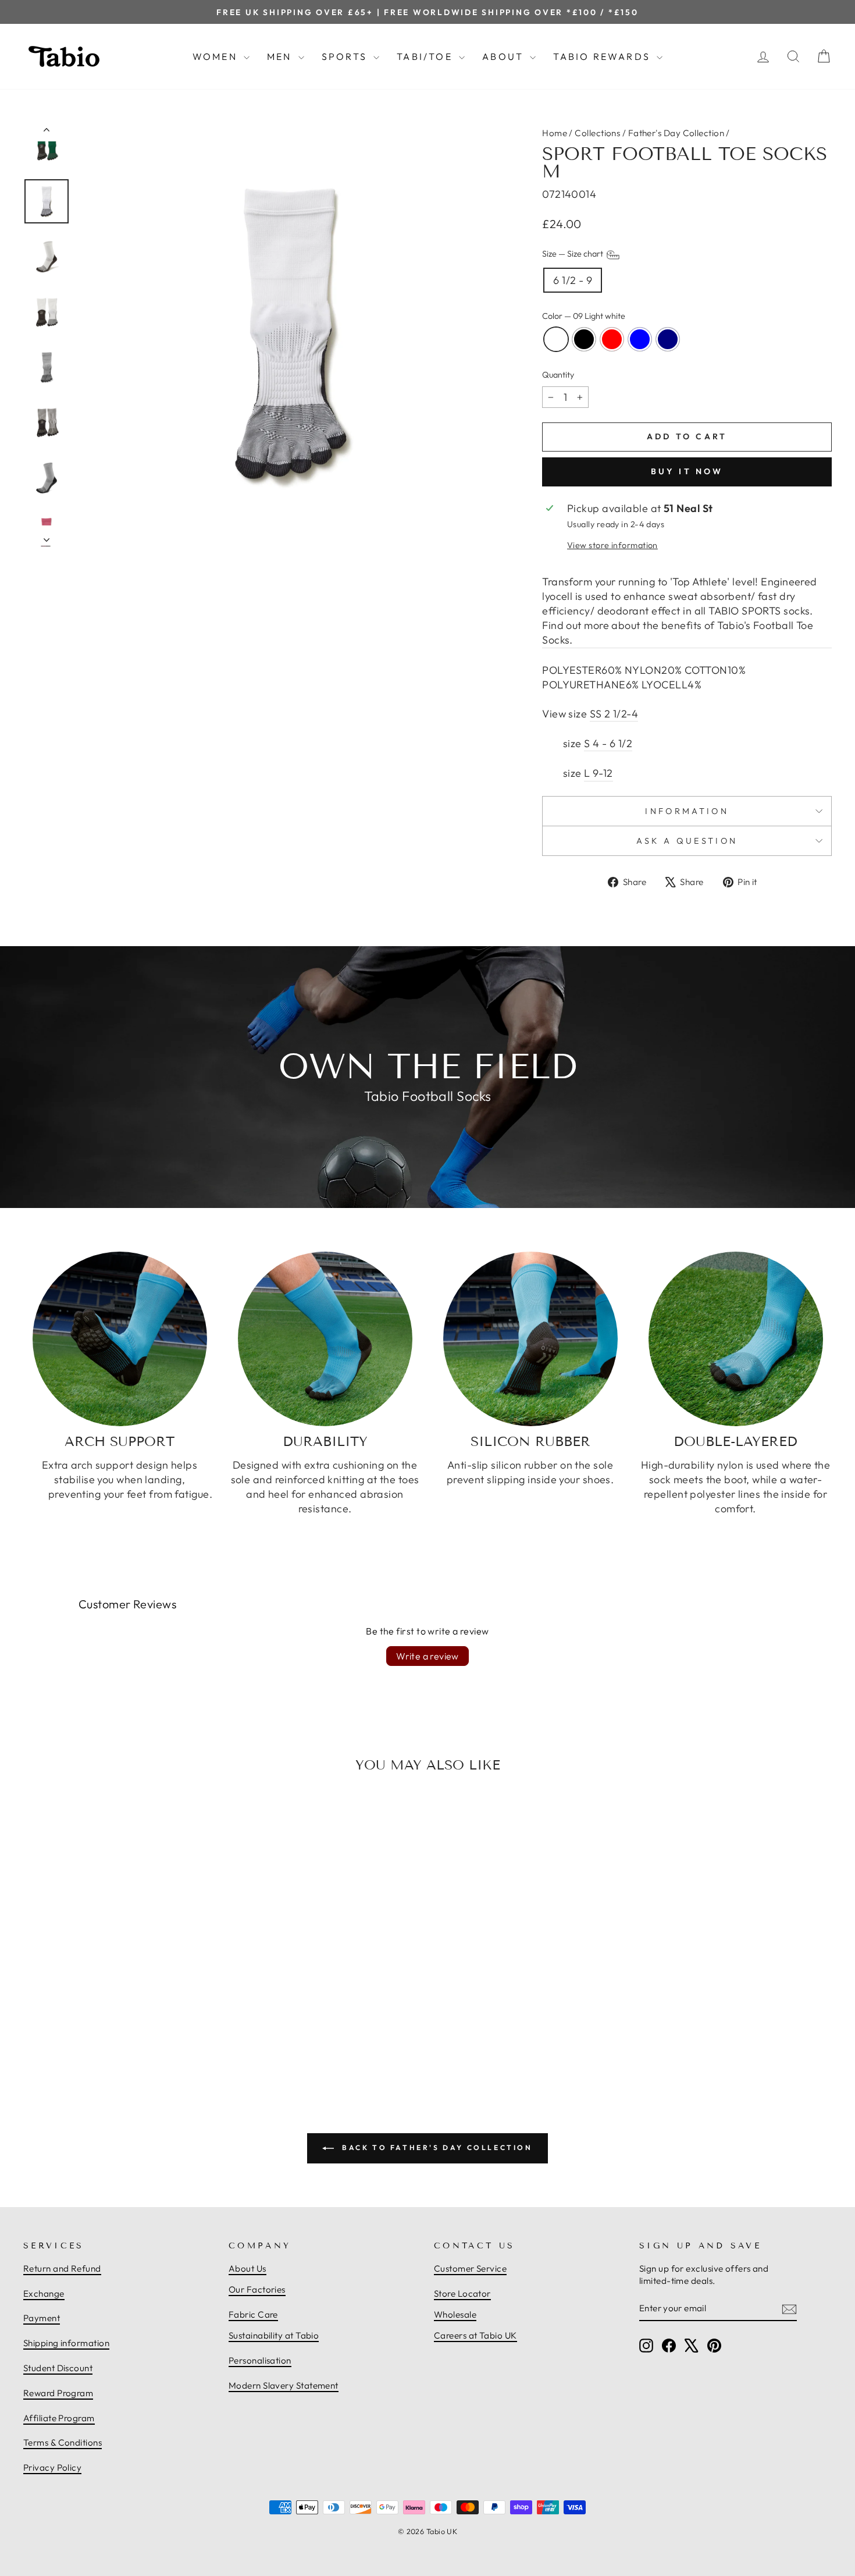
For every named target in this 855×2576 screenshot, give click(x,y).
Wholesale (455, 2314)
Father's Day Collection (676, 133)
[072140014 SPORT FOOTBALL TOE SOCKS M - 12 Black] (107, 2037)
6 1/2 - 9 (573, 280)
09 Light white (556, 339)
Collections (597, 133)
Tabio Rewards (603, 56)
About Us (247, 2268)
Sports (346, 56)
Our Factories (257, 2289)
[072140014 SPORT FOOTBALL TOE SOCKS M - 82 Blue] (133, 2037)
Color (584, 316)
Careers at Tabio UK (475, 2335)
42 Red (612, 339)
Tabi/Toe (426, 56)
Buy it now (687, 471)
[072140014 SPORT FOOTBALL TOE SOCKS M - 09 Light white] (94, 2037)
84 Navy (668, 339)
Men (281, 56)
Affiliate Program (59, 2418)
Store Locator (462, 2293)
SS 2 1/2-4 (614, 714)
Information (687, 811)
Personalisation (260, 2360)
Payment (42, 2318)
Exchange (44, 2293)
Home (555, 133)
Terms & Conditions (63, 2442)
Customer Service (470, 2268)
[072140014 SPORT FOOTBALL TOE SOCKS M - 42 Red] (120, 2037)
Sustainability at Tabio (274, 2335)
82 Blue (640, 339)
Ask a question (687, 841)
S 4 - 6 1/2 (608, 743)
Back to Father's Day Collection (435, 2147)
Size (573, 254)
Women (217, 56)
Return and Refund (62, 2268)
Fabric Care (253, 2314)
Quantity (558, 375)
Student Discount (58, 2368)
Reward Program (58, 2393)
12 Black (584, 339)
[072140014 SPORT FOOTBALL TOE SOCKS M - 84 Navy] (145, 2037)
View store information (612, 545)
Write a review (427, 1656)
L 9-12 (598, 773)
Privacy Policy (52, 2467)
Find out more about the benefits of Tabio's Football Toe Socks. (678, 633)
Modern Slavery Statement (284, 2385)
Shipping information (66, 2343)
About (505, 56)
